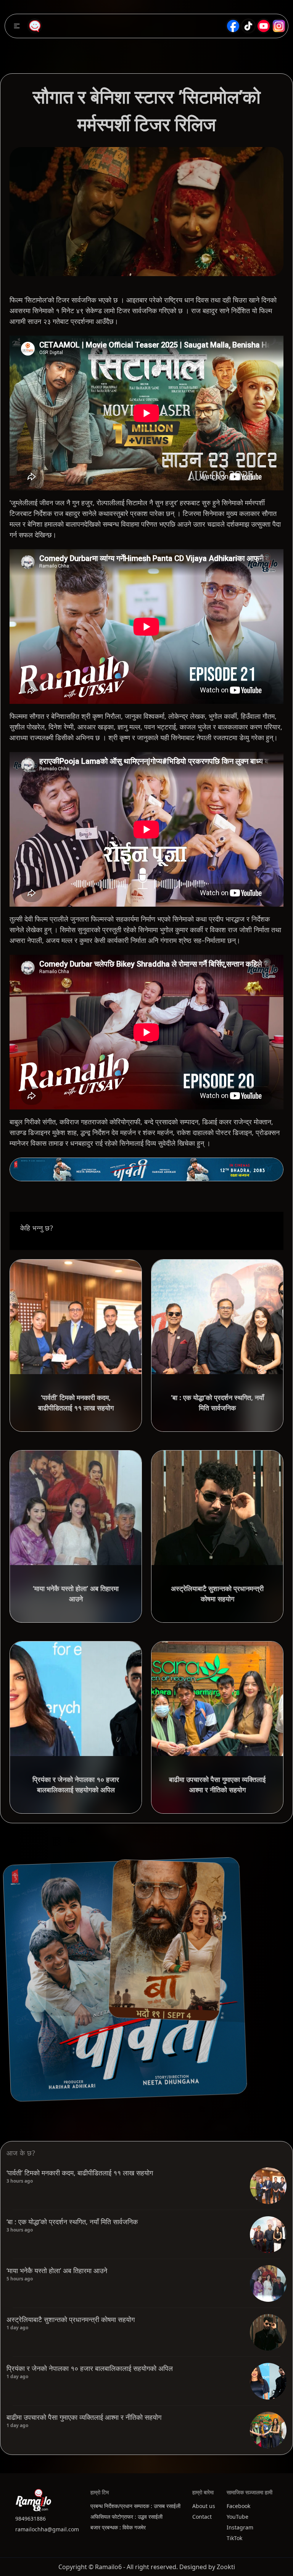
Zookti (226, 2567)
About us (204, 2506)
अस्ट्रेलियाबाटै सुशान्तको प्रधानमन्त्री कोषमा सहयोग (71, 2319)
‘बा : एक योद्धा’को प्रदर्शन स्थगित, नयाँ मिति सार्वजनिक (72, 2222)
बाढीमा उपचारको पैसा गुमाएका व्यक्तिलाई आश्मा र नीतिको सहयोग (84, 2417)
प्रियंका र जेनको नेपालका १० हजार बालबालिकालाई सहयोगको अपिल (90, 2368)
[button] (17, 26)
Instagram (240, 2527)
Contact (202, 2517)
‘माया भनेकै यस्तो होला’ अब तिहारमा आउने (57, 2270)
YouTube (237, 2517)
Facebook (238, 2506)
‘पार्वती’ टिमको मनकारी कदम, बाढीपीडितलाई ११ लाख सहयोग (80, 2173)
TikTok (234, 2538)
